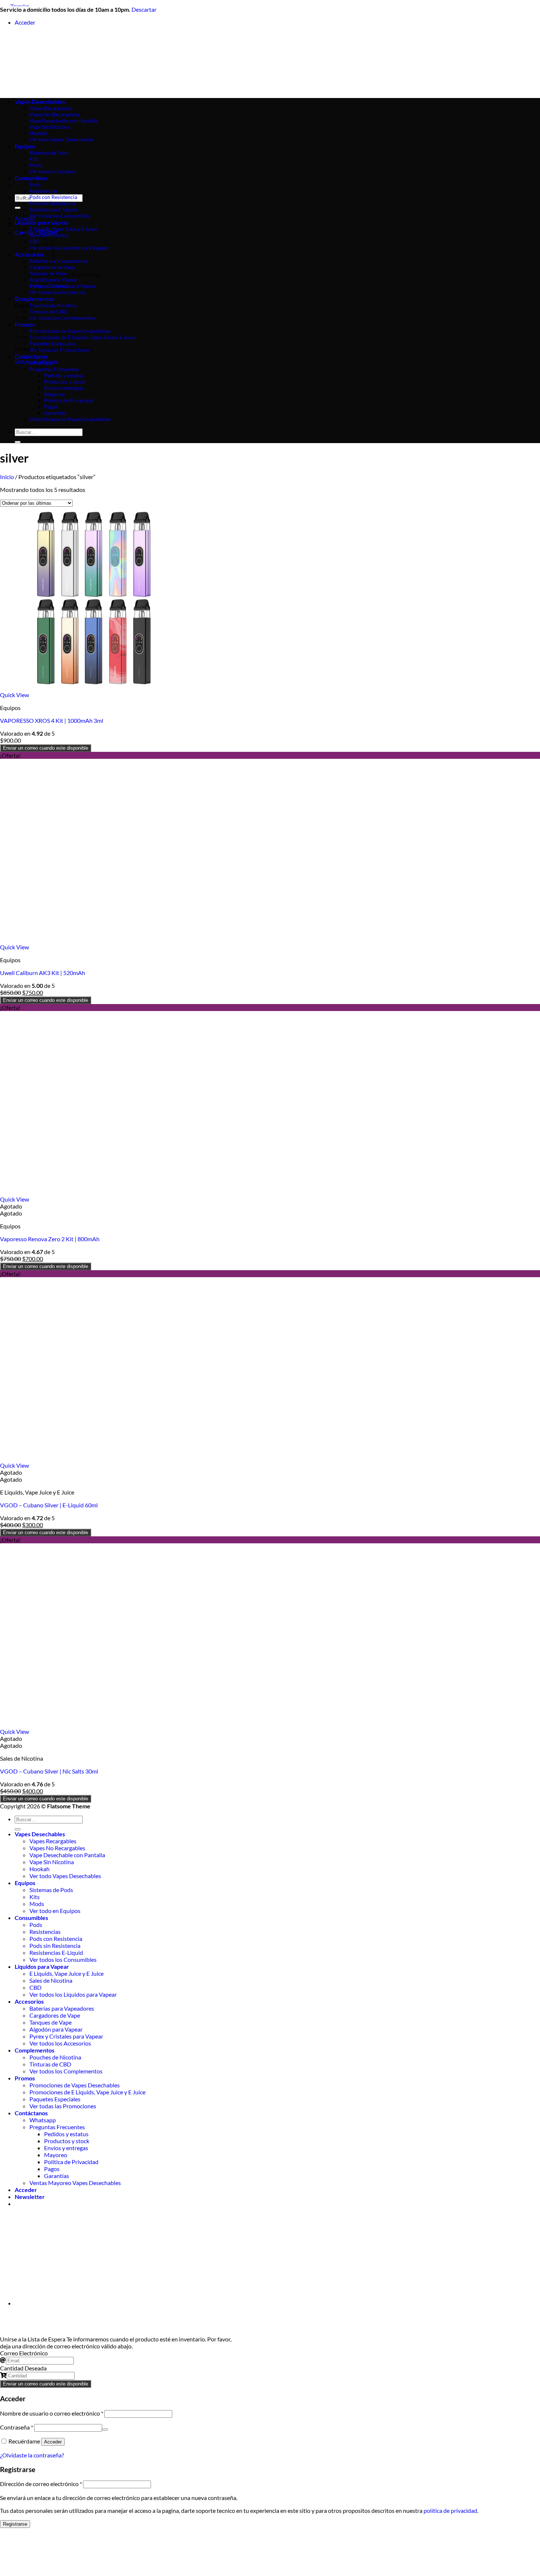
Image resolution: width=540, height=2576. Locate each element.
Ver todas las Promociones (60, 350)
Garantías (55, 413)
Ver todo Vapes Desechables (65, 1876)
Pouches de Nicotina (53, 305)
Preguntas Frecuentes (54, 369)
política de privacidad (450, 2510)
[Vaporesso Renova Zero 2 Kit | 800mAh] (92, 1192)
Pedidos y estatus (64, 375)
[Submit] (18, 208)
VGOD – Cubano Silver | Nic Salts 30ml (49, 1771)
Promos (25, 2078)
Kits (35, 1897)
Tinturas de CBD (48, 311)
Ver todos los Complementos (62, 318)
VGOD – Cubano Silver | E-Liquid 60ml (49, 1505)
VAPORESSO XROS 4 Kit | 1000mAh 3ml (52, 720)
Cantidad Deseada (23, 2368)
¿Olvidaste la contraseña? (32, 2455)
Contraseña (17, 2427)
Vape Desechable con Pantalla (67, 1855)
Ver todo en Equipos (55, 1911)
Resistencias (43, 191)
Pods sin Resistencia (52, 203)
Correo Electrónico (24, 2353)
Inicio (7, 477)
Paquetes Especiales (52, 343)
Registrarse (15, 2524)
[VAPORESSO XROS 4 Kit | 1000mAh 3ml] (92, 688)
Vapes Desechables (40, 1834)
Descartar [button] (144, 9)
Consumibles (31, 178)
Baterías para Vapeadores (58, 261)
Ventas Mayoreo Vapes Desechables (70, 419)
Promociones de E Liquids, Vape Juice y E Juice (82, 337)
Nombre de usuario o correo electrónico (52, 2413)
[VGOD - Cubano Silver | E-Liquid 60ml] (92, 1458)
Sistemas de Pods (51, 1890)
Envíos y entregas (64, 388)
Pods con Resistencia (53, 197)
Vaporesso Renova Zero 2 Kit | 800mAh (50, 1239)
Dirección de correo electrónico (41, 2484)
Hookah (39, 1869)
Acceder (53, 2442)
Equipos (25, 1883)
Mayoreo (54, 394)
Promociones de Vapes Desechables (70, 331)
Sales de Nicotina (49, 235)
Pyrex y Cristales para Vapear (63, 286)
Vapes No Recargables (57, 1848)
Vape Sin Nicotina (52, 1862)
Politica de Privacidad (69, 400)
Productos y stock (64, 382)
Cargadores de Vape (52, 267)
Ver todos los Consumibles (60, 216)
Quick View (15, 695)
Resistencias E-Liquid (53, 209)
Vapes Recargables (53, 1841)
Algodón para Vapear (53, 280)
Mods (37, 1904)
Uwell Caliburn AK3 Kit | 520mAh (43, 973)
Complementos (35, 299)
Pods (35, 184)
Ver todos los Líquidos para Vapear (69, 248)
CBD (35, 1987)
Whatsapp (41, 363)
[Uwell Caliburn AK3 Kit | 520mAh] (92, 940)
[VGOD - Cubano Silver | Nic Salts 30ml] (92, 1724)
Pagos (51, 407)
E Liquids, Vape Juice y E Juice (63, 229)
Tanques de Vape (48, 273)
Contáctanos (31, 356)
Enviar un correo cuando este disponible (46, 748)
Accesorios (29, 2001)
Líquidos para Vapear (42, 222)
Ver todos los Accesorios (57, 292)
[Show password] (105, 2430)
